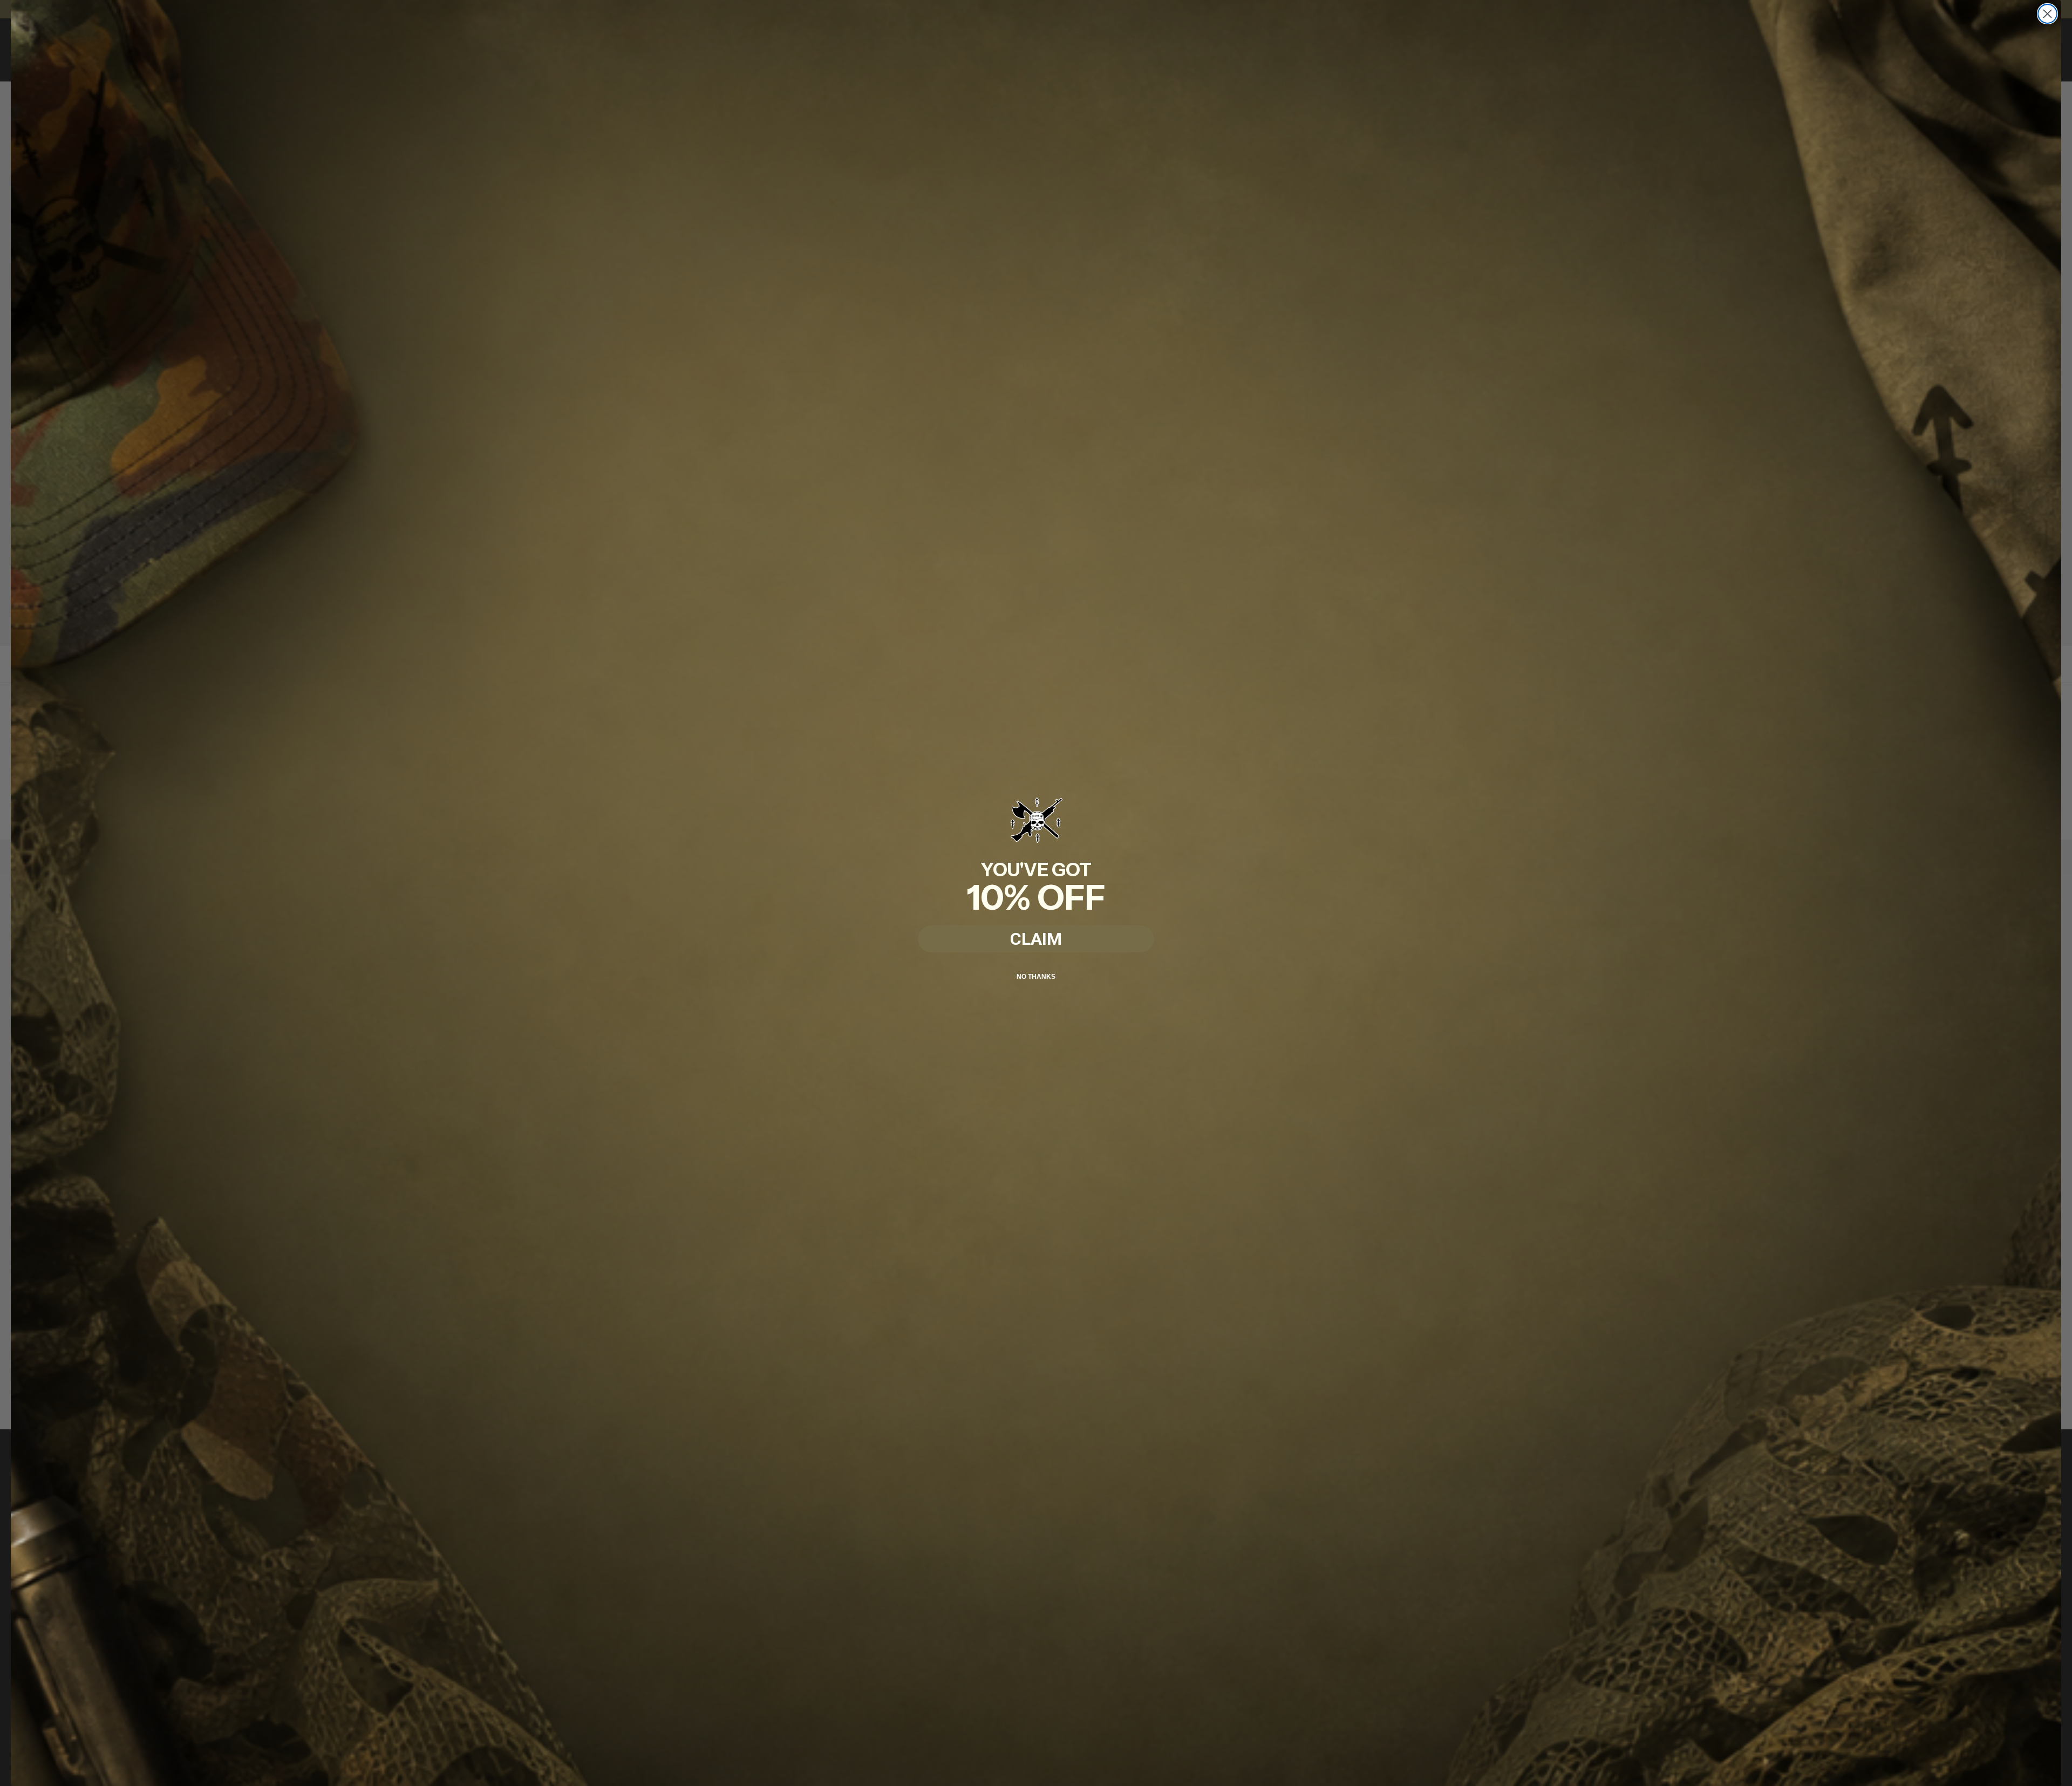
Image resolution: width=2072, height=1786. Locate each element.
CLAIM (1036, 939)
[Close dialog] (2047, 14)
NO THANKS (1036, 977)
